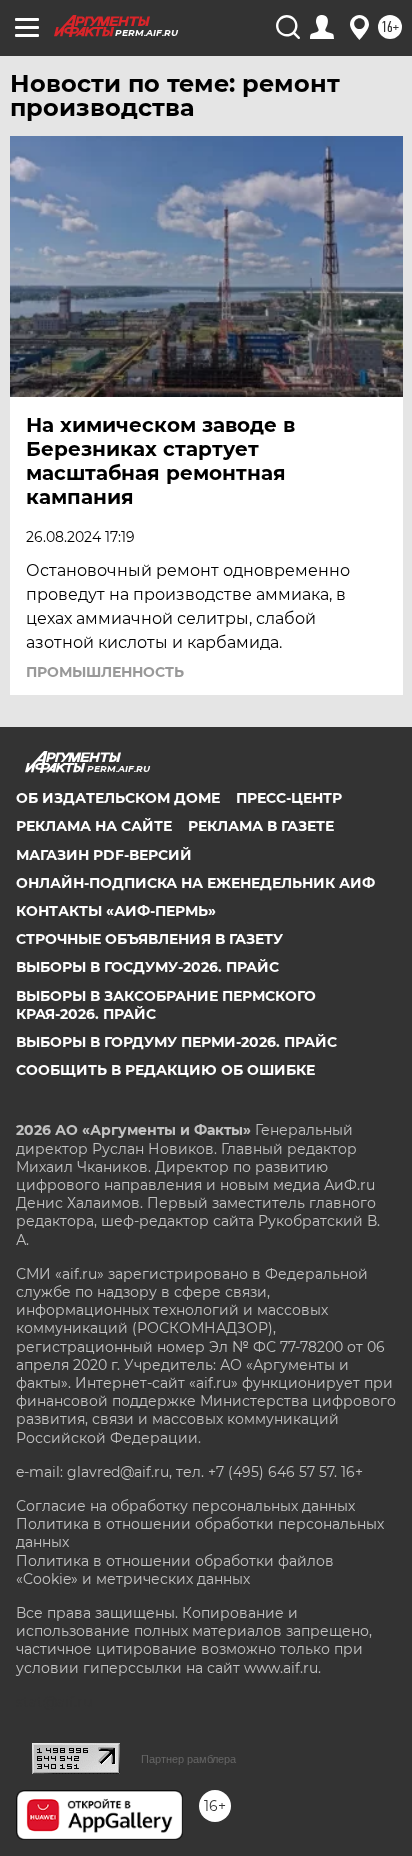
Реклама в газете (261, 826)
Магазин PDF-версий (104, 855)
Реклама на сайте (94, 826)
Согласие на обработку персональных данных (185, 1506)
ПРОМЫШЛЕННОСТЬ (105, 672)
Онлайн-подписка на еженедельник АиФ (195, 883)
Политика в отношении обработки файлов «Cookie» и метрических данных (175, 1570)
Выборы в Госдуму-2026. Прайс (147, 967)
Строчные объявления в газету (149, 939)
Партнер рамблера (188, 1759)
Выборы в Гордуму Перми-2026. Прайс (176, 1042)
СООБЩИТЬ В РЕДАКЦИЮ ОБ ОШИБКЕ (165, 1070)
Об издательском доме (118, 798)
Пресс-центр (289, 798)
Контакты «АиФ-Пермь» (116, 911)
